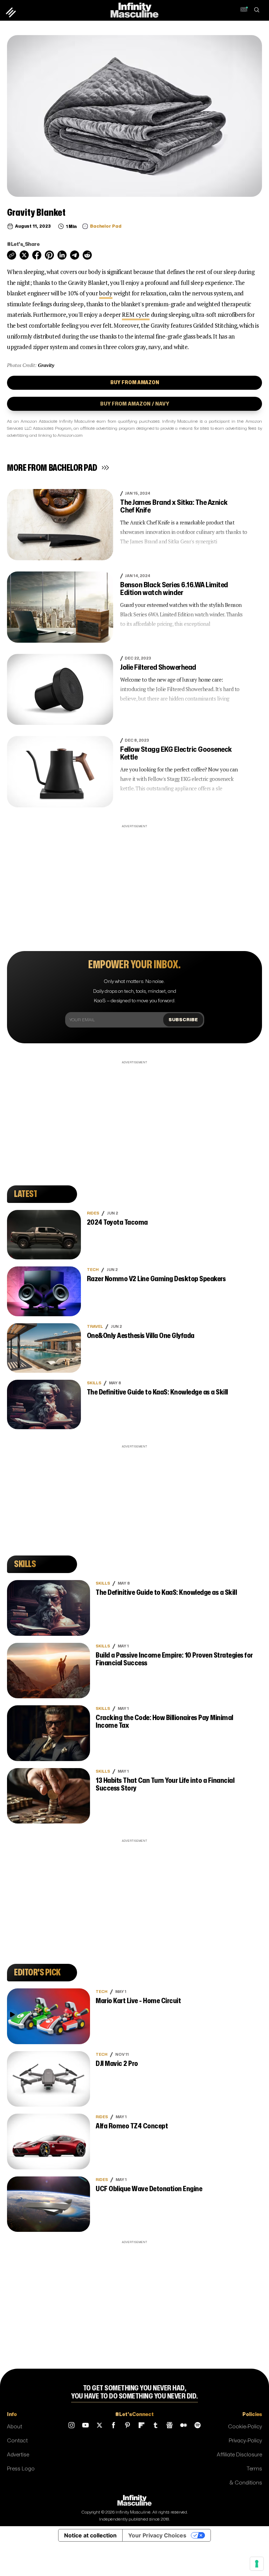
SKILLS (94, 1383)
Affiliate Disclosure (239, 2455)
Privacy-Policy (245, 2441)
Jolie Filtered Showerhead (158, 667)
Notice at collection (90, 2535)
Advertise (18, 2455)
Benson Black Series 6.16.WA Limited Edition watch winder (174, 589)
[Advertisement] (134, 879)
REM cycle (136, 315)
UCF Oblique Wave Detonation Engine (149, 2189)
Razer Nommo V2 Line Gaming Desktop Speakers (156, 1279)
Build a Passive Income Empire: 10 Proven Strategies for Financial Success (174, 1659)
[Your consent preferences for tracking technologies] (257, 2564)
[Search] (257, 11)
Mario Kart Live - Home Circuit (138, 2001)
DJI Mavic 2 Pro (117, 2064)
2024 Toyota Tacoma (117, 1222)
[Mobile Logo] (134, 10)
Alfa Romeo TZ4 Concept (132, 2126)
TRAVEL (95, 1327)
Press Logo (21, 2469)
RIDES (93, 1213)
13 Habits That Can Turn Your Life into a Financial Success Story (165, 1784)
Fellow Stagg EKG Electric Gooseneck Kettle (176, 753)
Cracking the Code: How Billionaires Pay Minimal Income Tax (164, 1722)
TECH (93, 1270)
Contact (17, 2441)
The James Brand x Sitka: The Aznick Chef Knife (174, 506)
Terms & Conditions (246, 2476)
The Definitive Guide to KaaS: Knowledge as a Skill (157, 1392)
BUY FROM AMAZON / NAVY (135, 404)
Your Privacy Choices (157, 2535)
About (15, 2427)
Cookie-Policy (245, 2427)
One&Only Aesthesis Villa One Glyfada (141, 1336)
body (106, 293)
